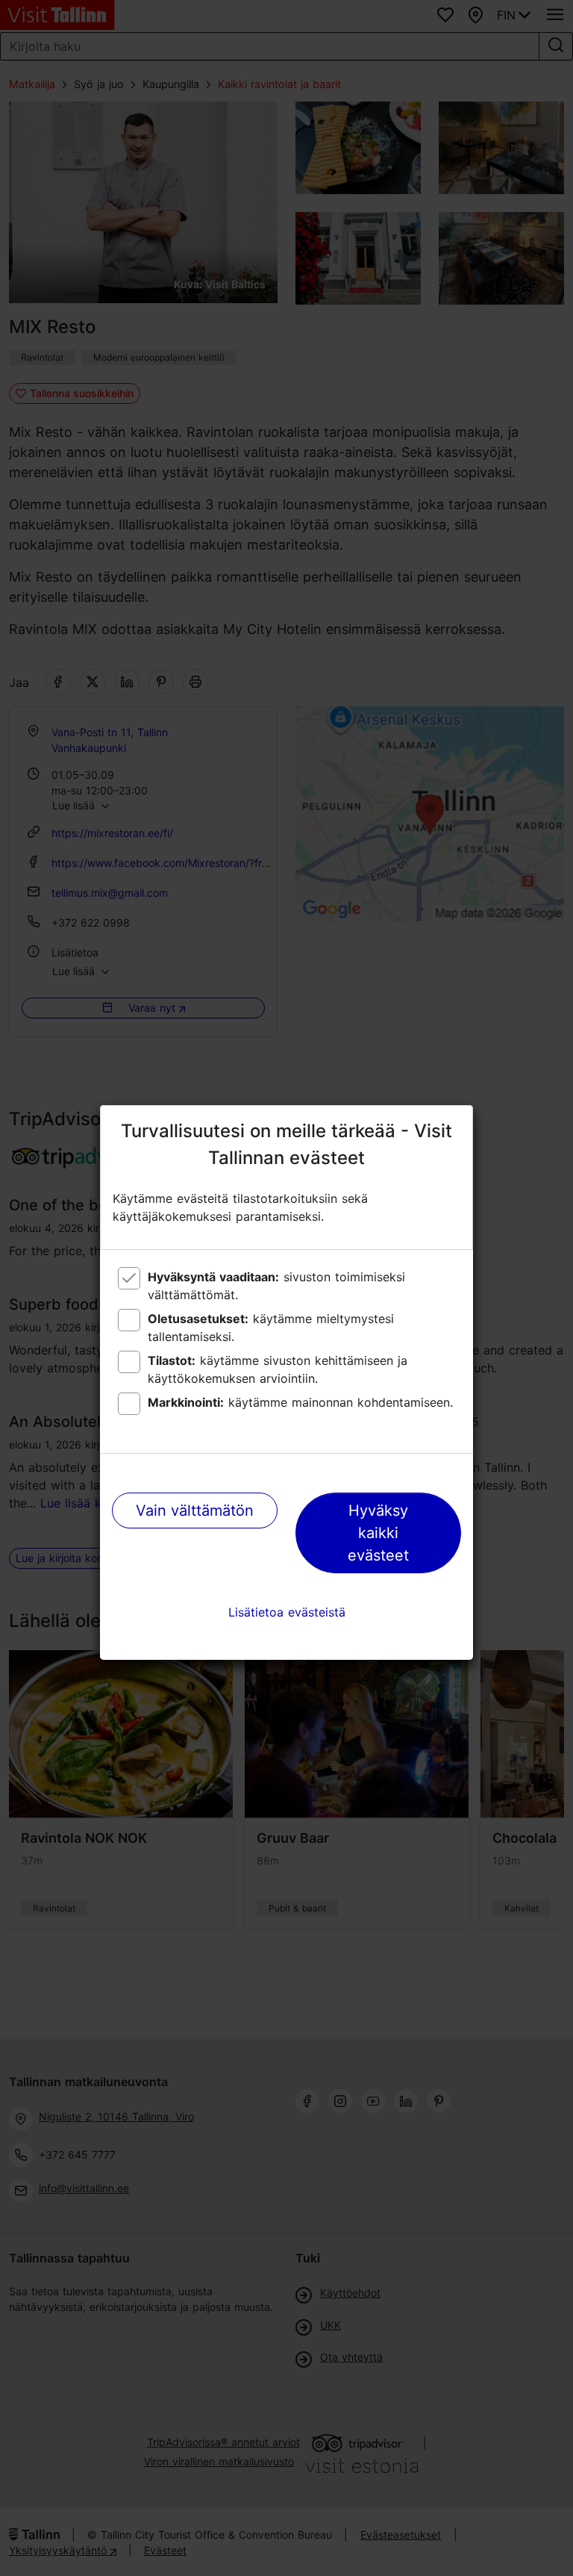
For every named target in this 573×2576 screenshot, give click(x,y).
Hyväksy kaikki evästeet (378, 1533)
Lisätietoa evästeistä (287, 1612)
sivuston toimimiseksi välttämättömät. (276, 1286)
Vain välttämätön (195, 1511)
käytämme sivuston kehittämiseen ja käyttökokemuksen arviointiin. (278, 1369)
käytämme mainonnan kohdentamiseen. (300, 1402)
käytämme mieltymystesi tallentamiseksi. (271, 1328)
